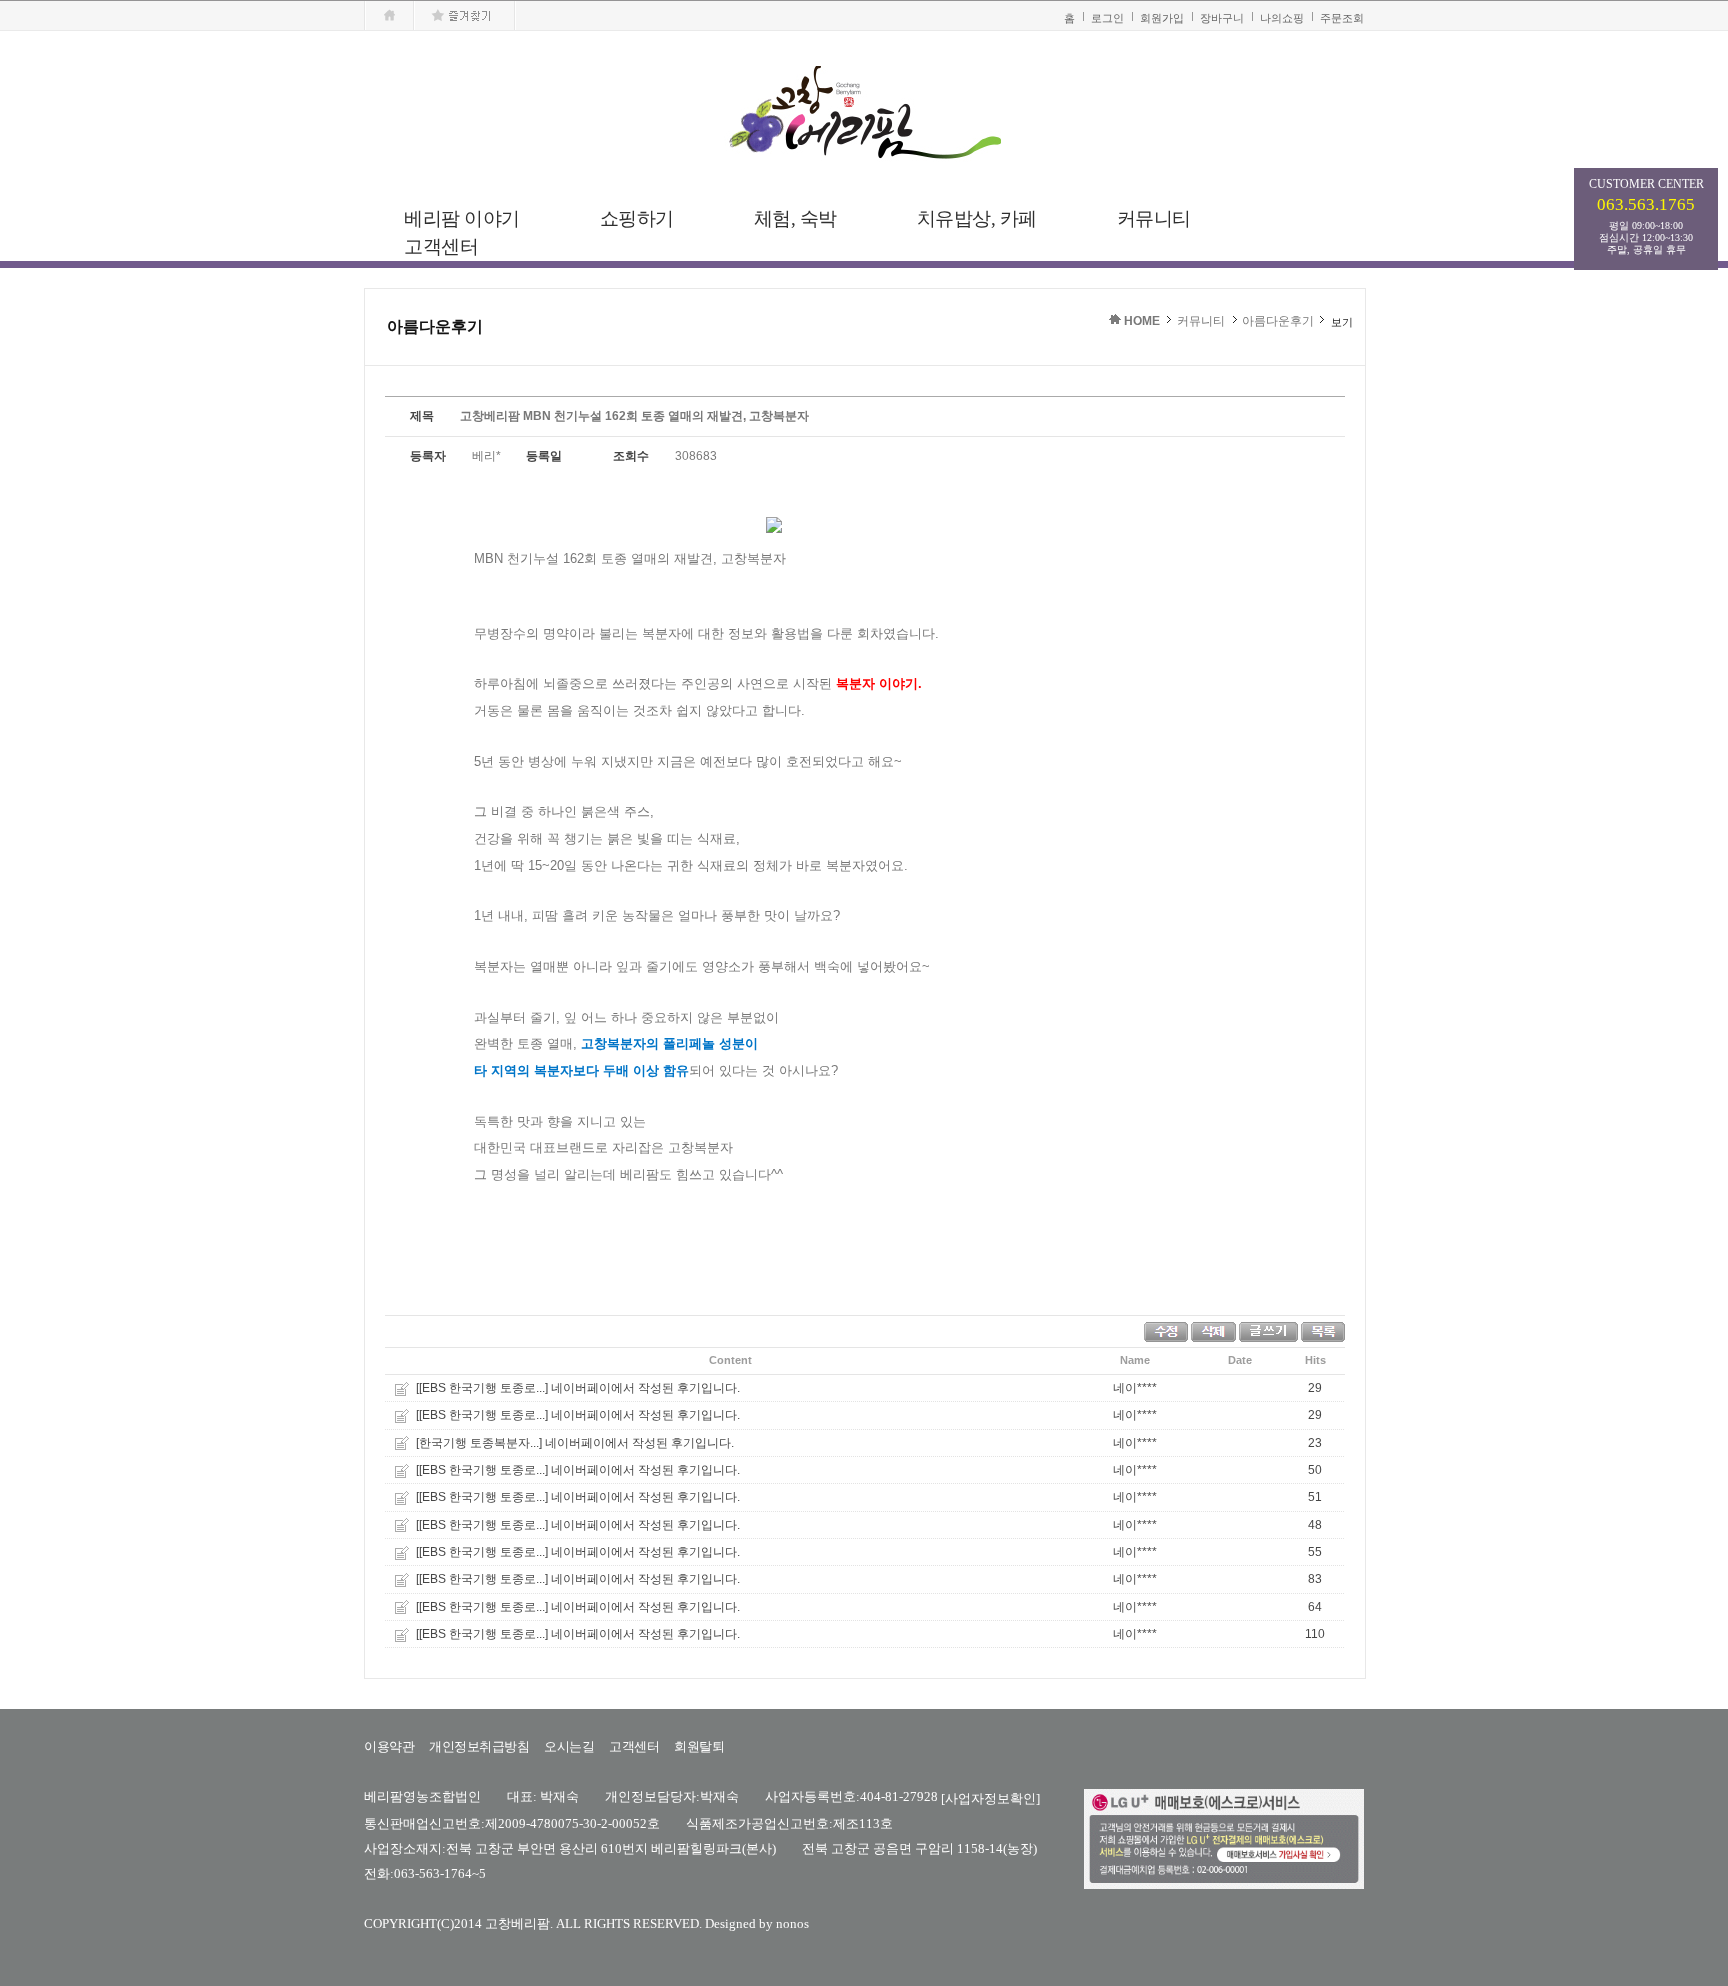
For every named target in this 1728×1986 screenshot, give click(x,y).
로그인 (1107, 18)
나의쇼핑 (1282, 18)
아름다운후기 (1278, 321)
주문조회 (1342, 18)
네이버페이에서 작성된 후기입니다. (645, 1388)
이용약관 (389, 1746)
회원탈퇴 (699, 1746)
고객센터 (634, 1746)
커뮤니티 (1201, 321)
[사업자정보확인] (990, 1798)
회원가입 (1162, 18)
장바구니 (1222, 18)
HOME (1142, 321)
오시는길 (569, 1746)
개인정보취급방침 (479, 1746)
